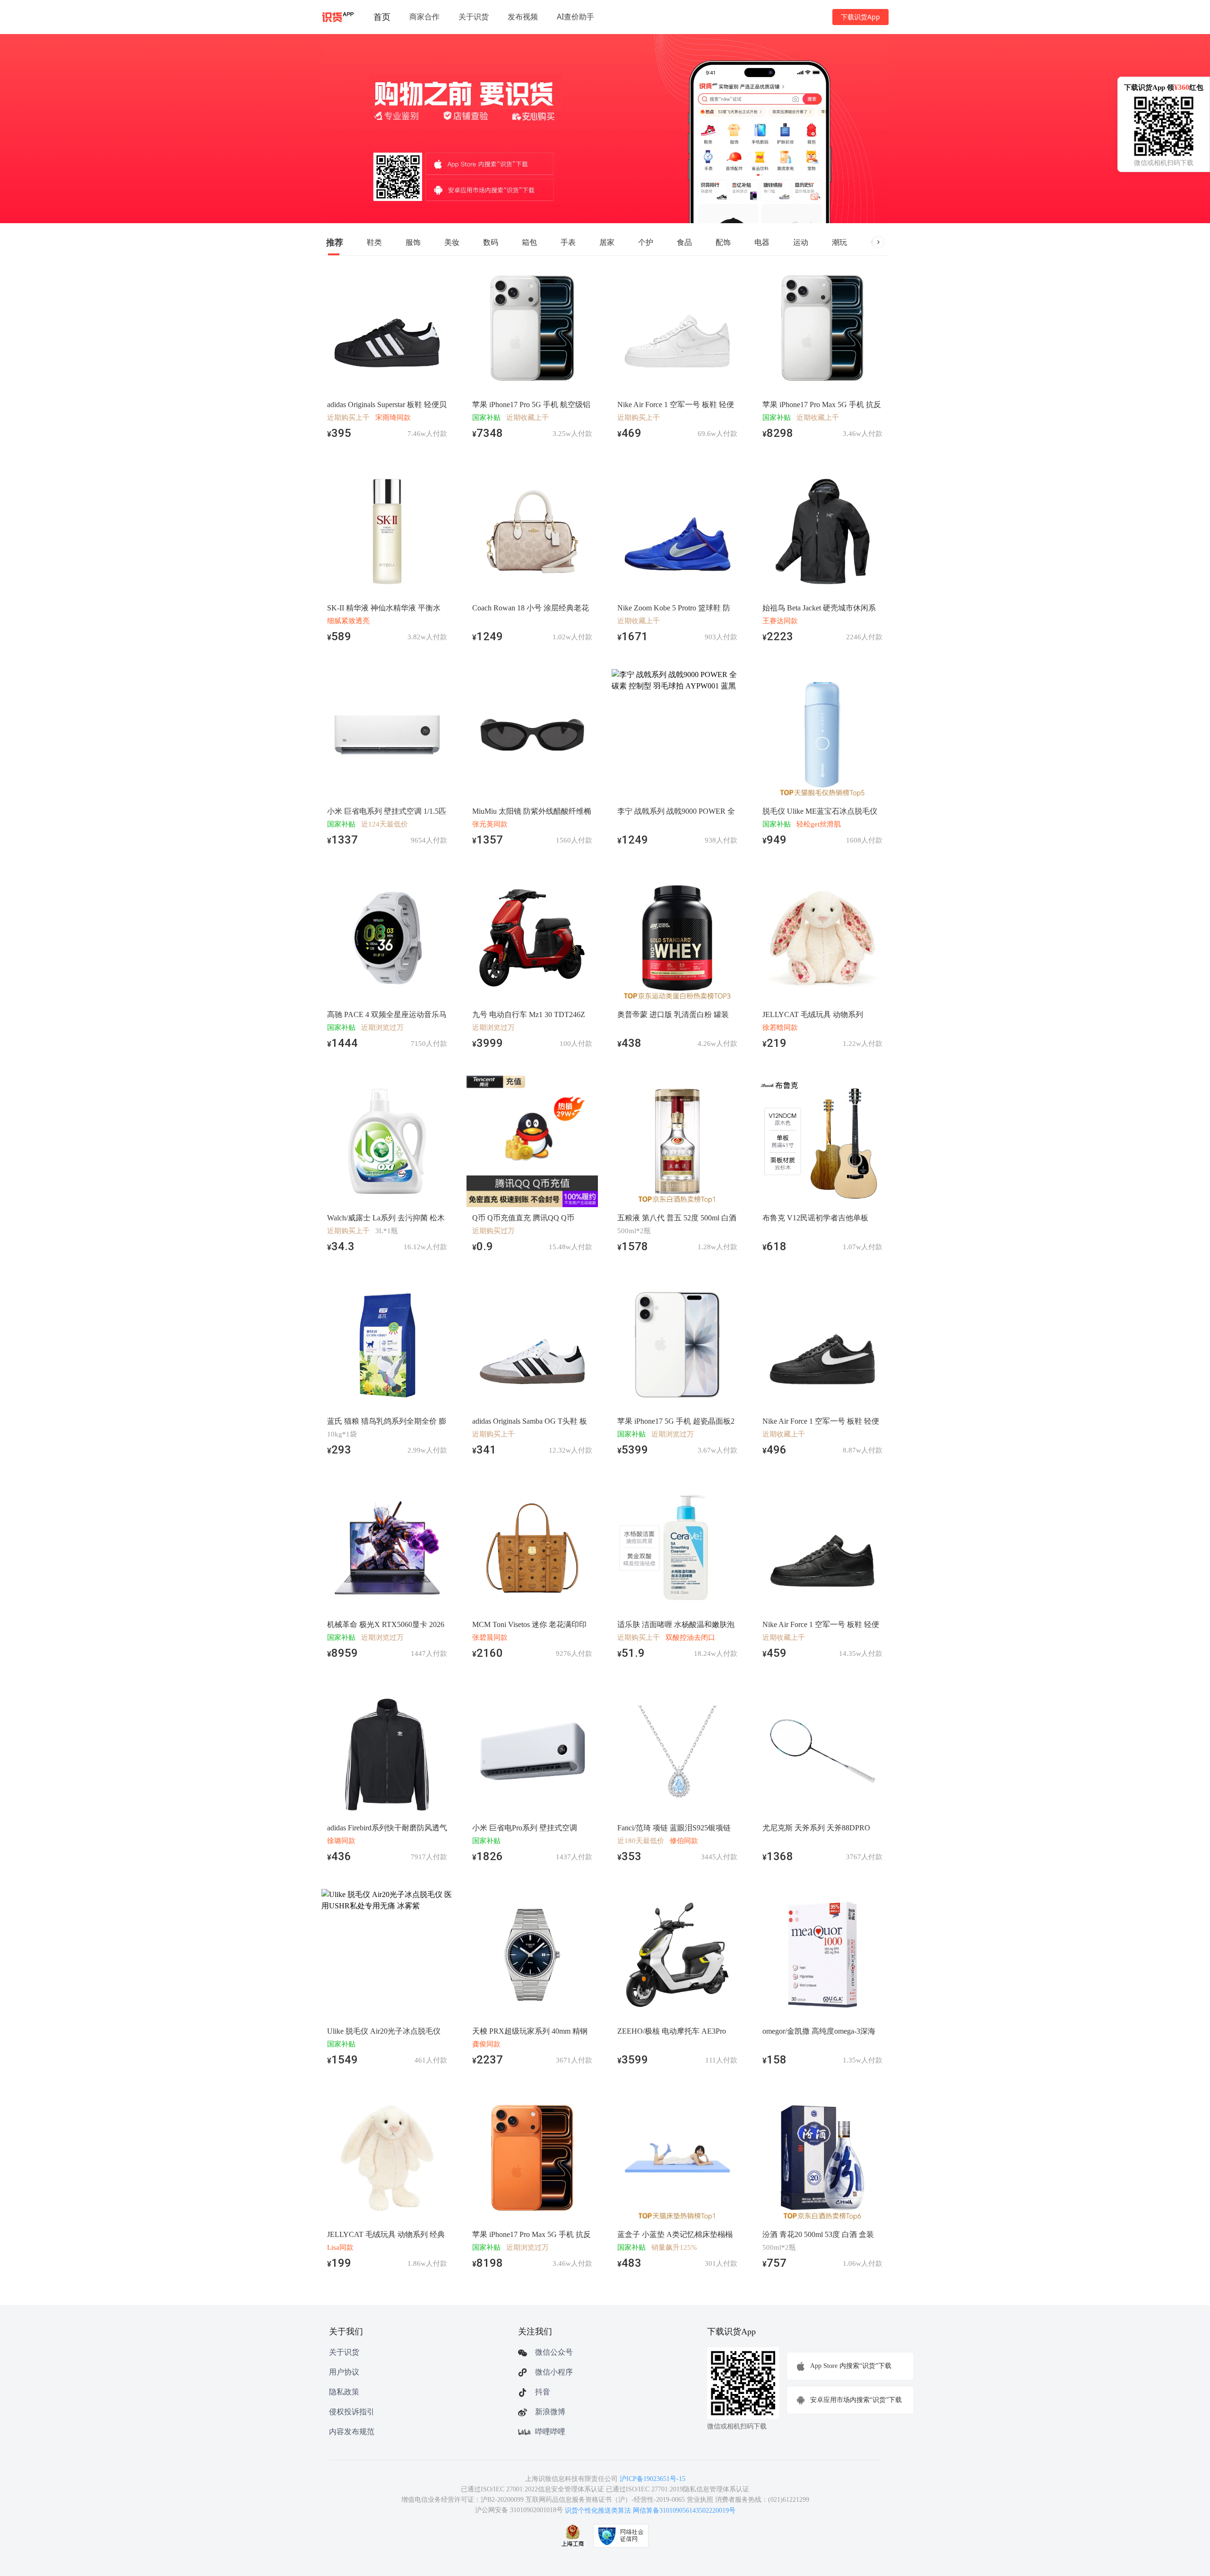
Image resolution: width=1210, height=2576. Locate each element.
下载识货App (860, 17)
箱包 (529, 242)
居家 (607, 242)
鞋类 (374, 242)
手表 (568, 242)
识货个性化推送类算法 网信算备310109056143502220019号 (650, 2511)
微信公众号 (554, 2352)
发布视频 (523, 17)
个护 (646, 242)
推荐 (335, 242)
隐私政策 (344, 2392)
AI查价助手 (575, 17)
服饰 (413, 242)
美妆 (452, 242)
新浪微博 (550, 2412)
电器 (762, 242)
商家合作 (424, 17)
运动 (801, 242)
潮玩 (839, 242)
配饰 (723, 242)
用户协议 (344, 2372)
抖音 (543, 2392)
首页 (382, 17)
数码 (491, 242)
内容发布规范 (352, 2432)
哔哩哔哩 (550, 2432)
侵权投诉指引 (352, 2412)
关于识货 (474, 17)
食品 (684, 242)
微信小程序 (554, 2372)
